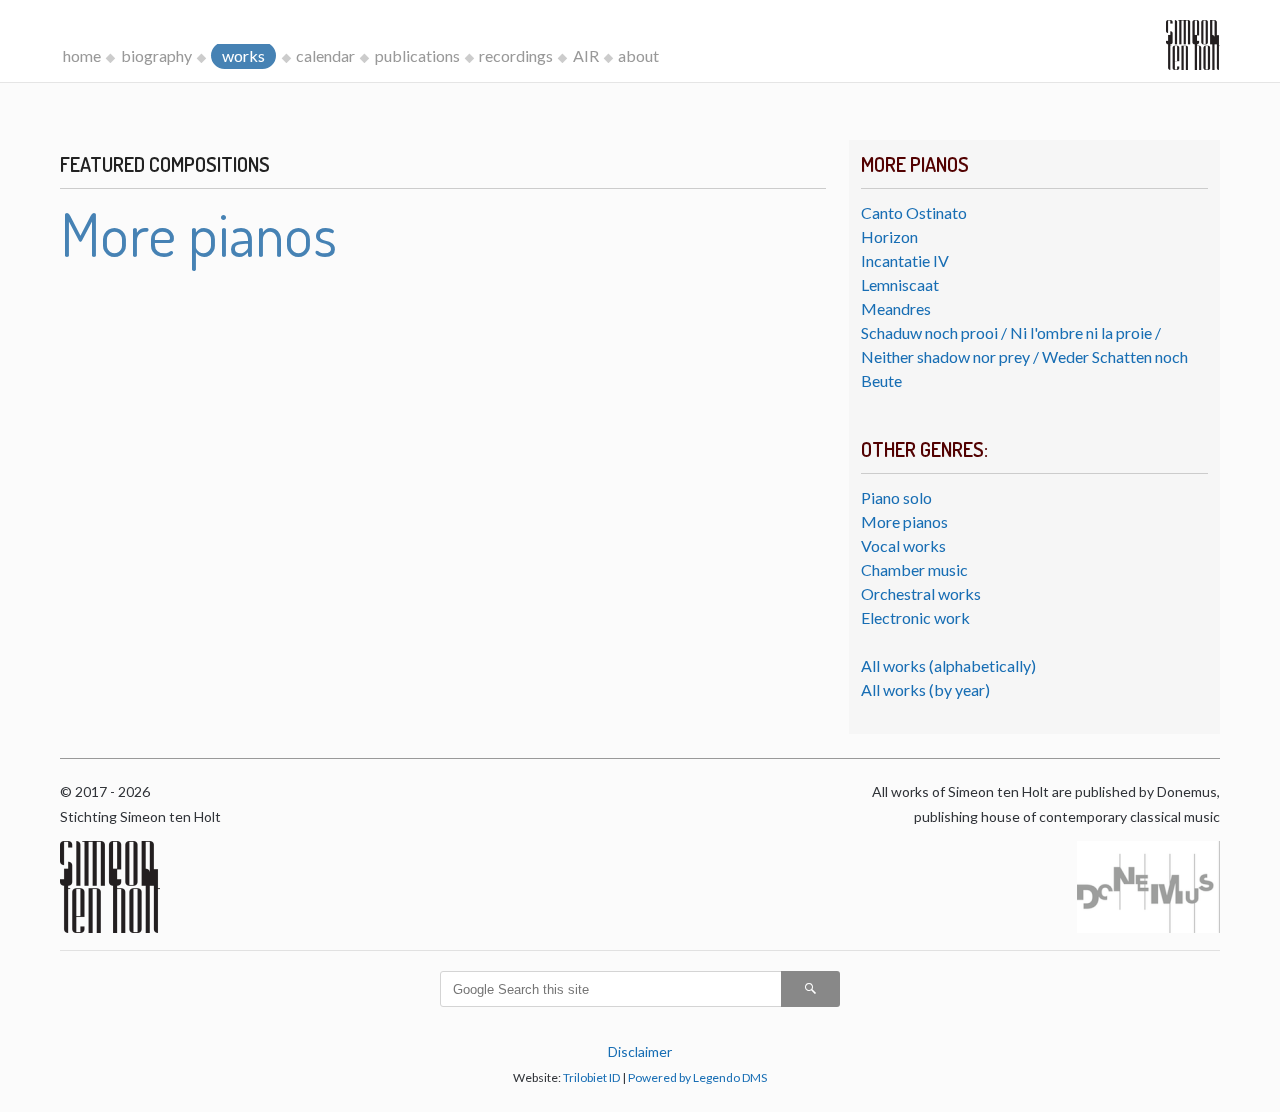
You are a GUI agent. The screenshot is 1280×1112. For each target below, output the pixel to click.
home (82, 55)
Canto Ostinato (914, 212)
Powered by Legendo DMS (697, 1077)
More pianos (904, 521)
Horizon (889, 236)
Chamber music (914, 569)
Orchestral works (921, 593)
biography (156, 55)
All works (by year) (925, 689)
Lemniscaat (900, 284)
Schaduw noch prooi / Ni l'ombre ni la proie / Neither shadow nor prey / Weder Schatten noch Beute (1024, 356)
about (638, 55)
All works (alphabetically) (948, 665)
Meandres (896, 308)
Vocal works (903, 545)
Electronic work (915, 617)
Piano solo (896, 497)
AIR (586, 55)
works (243, 55)
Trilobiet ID (591, 1077)
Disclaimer (640, 1051)
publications (417, 55)
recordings (516, 55)
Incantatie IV (905, 260)
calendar (325, 55)
